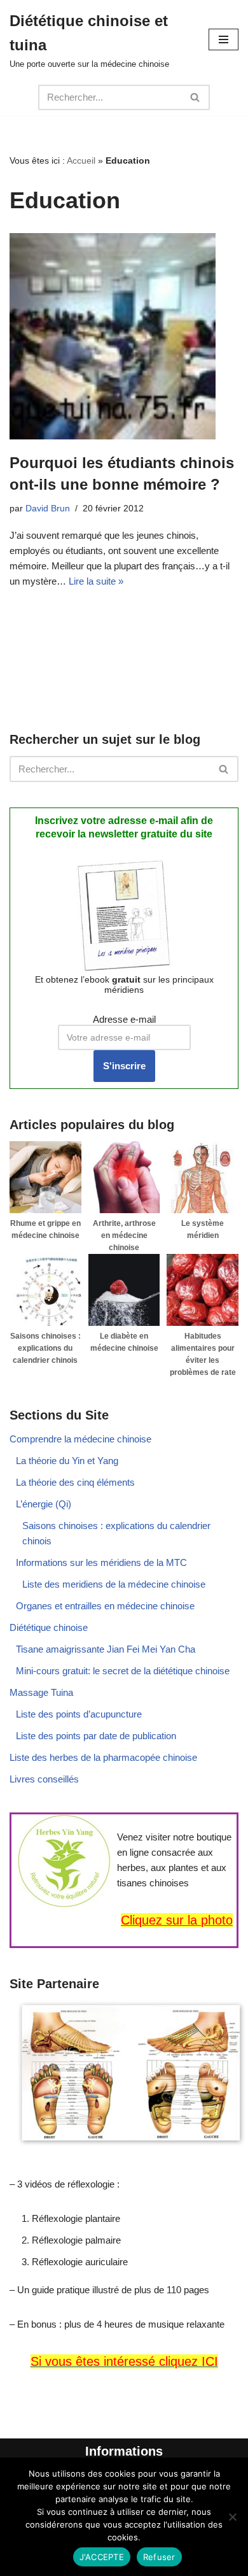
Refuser (159, 2557)
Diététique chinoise (49, 1627)
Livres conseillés (44, 1779)
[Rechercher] (196, 97)
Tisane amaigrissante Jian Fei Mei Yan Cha (106, 1649)
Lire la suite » (96, 581)
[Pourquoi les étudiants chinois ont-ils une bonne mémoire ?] (124, 336)
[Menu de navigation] (224, 39)
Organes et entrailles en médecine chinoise (105, 1606)
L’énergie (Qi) (44, 1504)
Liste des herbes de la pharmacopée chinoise (103, 1757)
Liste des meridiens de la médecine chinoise (114, 1584)
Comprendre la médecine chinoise (80, 1439)
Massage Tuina (41, 1692)
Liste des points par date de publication (96, 1736)
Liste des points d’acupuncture (79, 1714)
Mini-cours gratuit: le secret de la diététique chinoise (123, 1671)
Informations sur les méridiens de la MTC (101, 1562)
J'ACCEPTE (102, 2557)
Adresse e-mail (124, 1019)
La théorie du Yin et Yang (67, 1461)
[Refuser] (232, 2517)
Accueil (81, 160)
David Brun (48, 509)
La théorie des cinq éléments (75, 1482)
